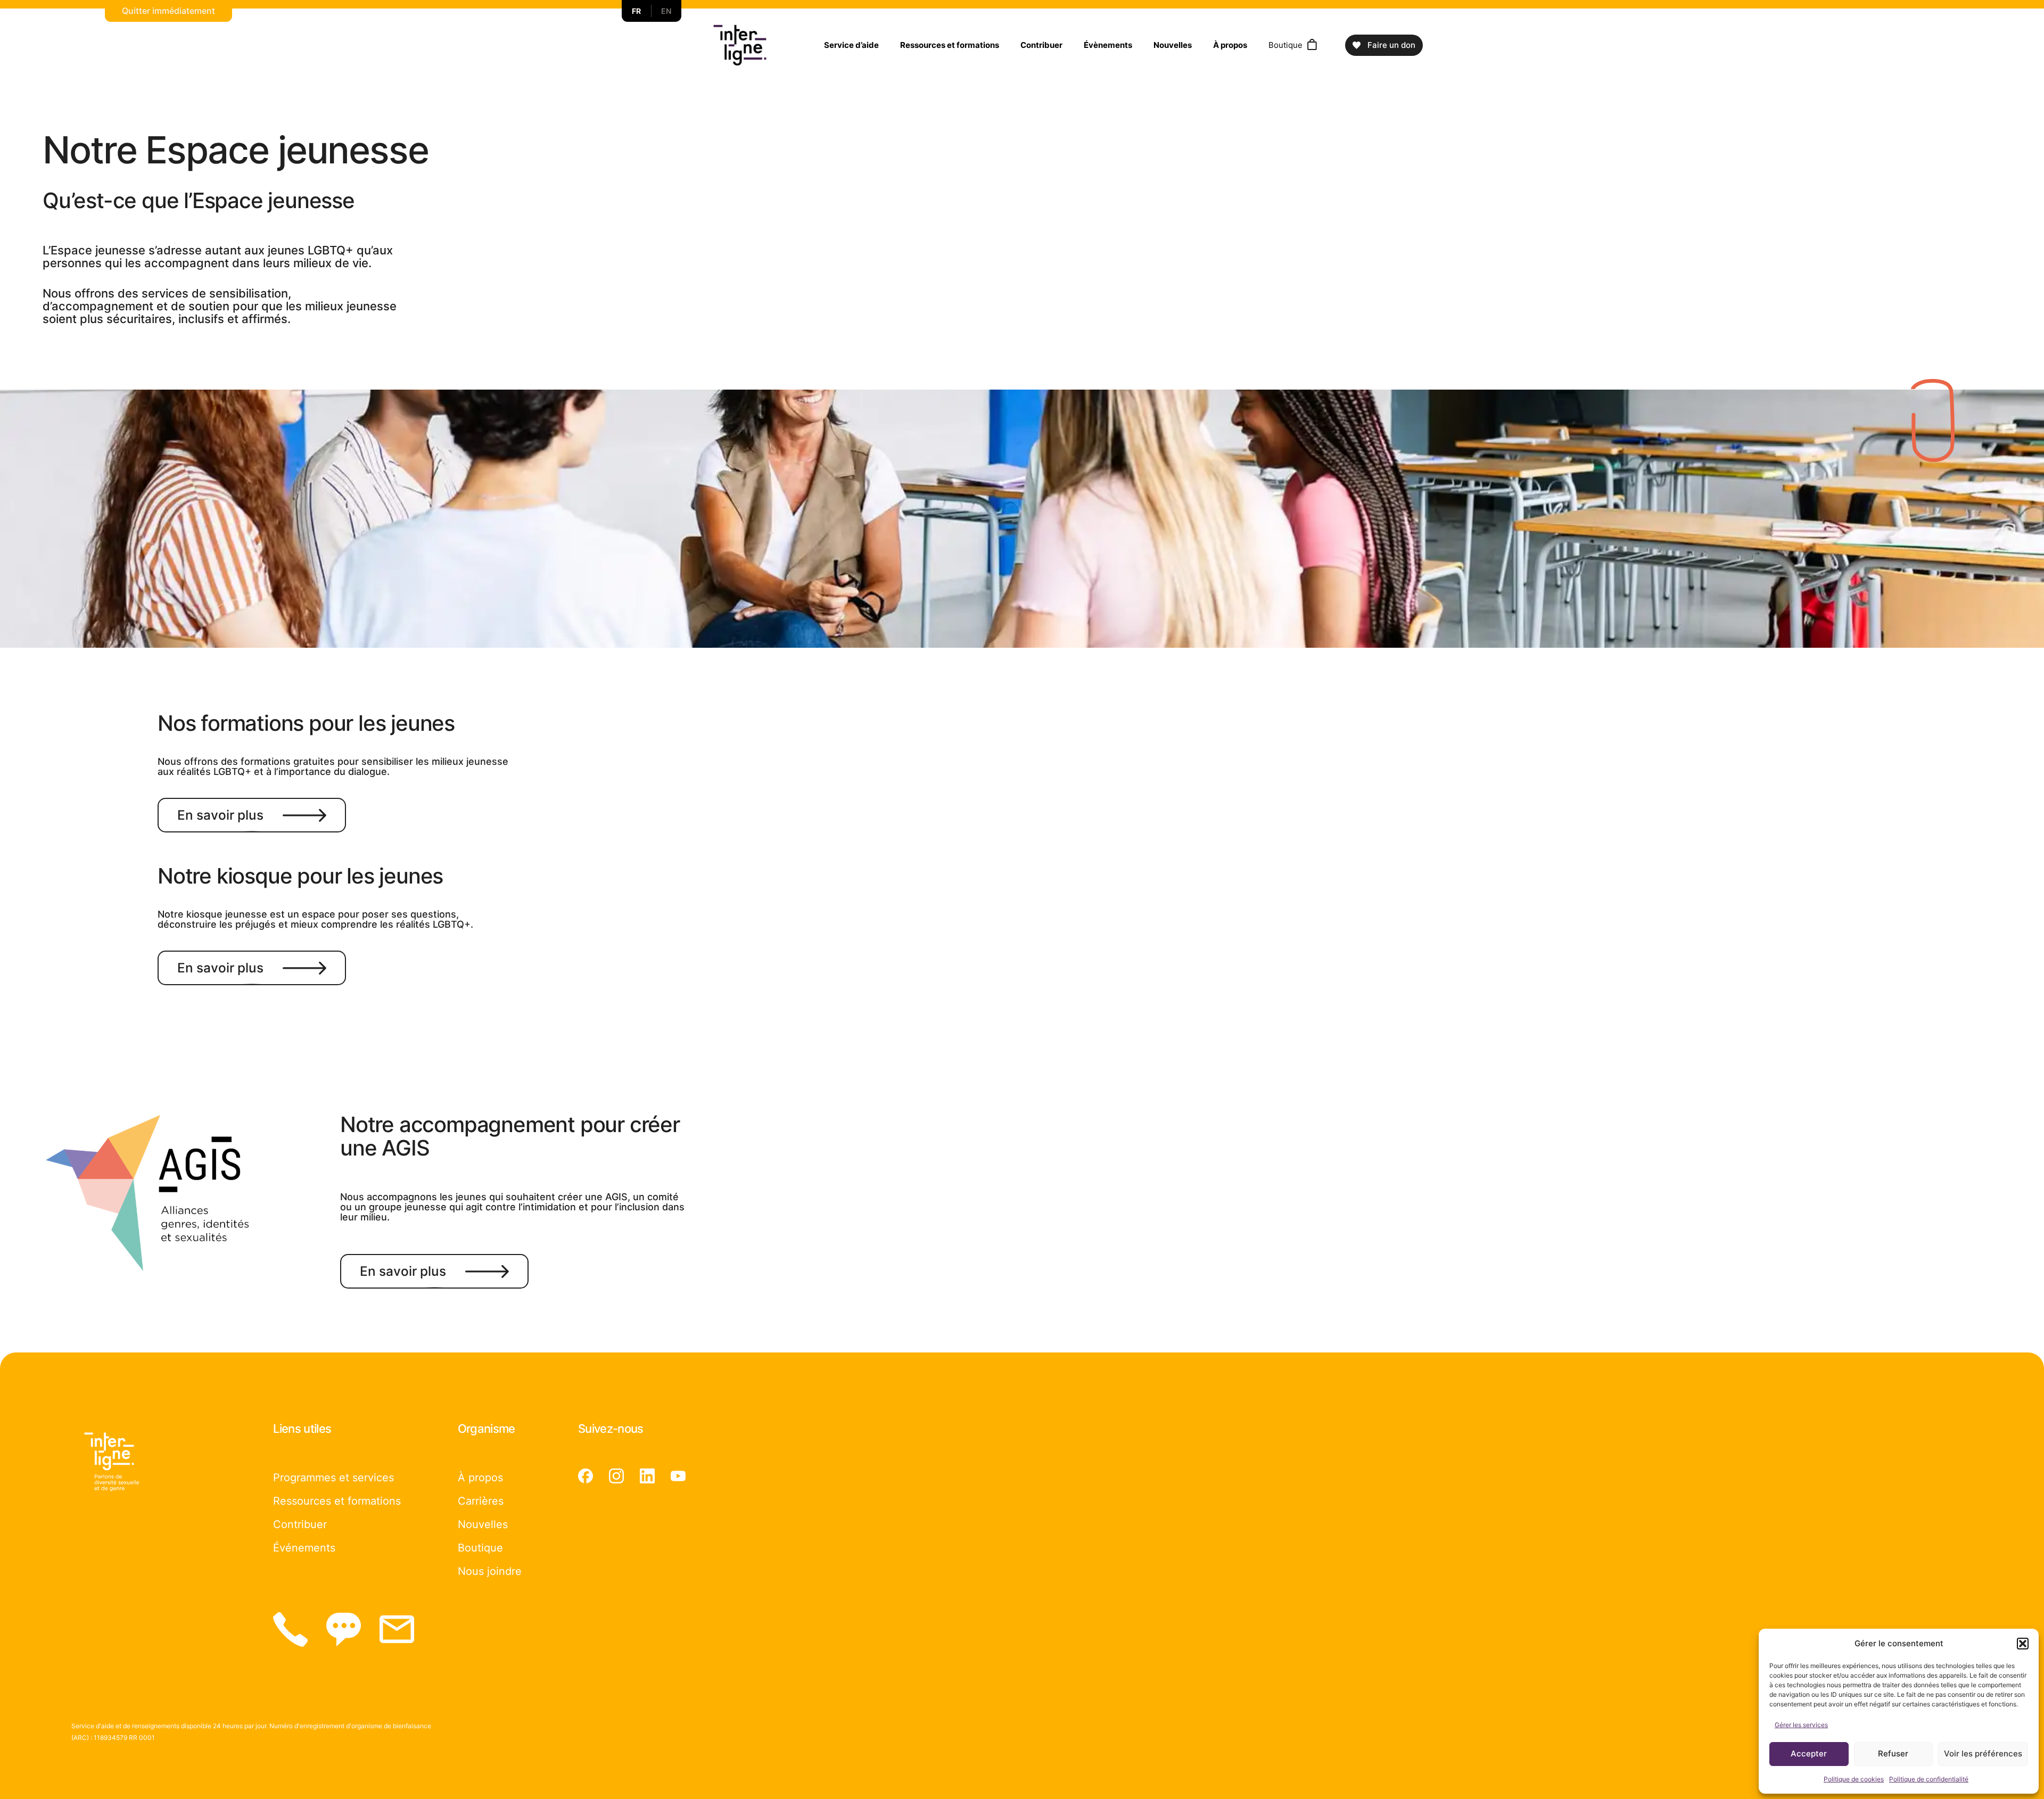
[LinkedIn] (647, 1476)
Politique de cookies (1854, 1779)
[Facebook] (586, 1476)
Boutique (1285, 45)
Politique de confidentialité (1929, 1779)
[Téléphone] (290, 1629)
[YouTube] (678, 1476)
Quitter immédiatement (168, 11)
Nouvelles (1173, 45)
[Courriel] (397, 1629)
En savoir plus (220, 815)
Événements (304, 1548)
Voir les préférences (1983, 1753)
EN (666, 11)
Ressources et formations (950, 45)
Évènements (1108, 45)
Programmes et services (333, 1478)
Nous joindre (490, 1571)
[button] (2023, 1644)
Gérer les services (1801, 1725)
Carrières (481, 1501)
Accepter (1809, 1753)
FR (637, 11)
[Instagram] (616, 1476)
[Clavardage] (344, 1629)
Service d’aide (851, 45)
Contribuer (1041, 45)
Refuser (1893, 1753)
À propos (1230, 45)
